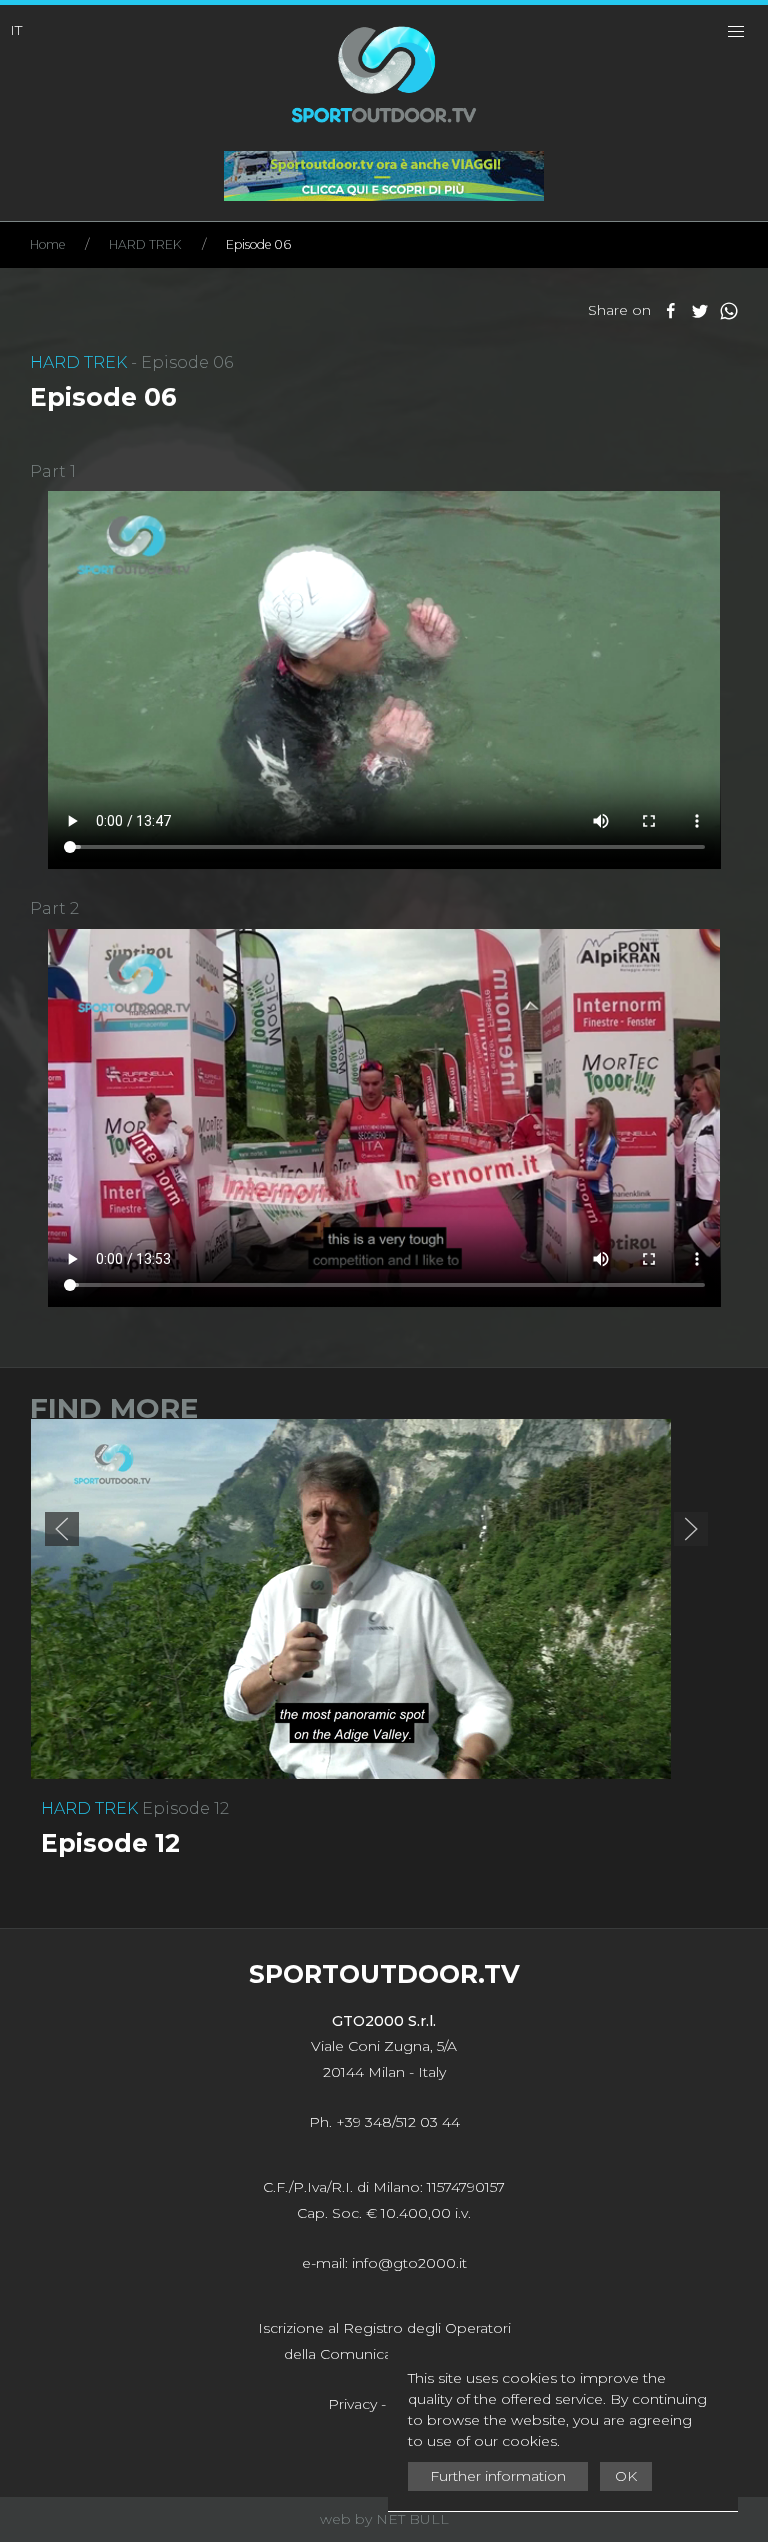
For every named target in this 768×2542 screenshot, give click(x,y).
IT (16, 30)
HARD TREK (145, 244)
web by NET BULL (384, 2519)
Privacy (352, 2404)
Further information (498, 2476)
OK (626, 2476)
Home (47, 244)
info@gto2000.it (409, 2263)
